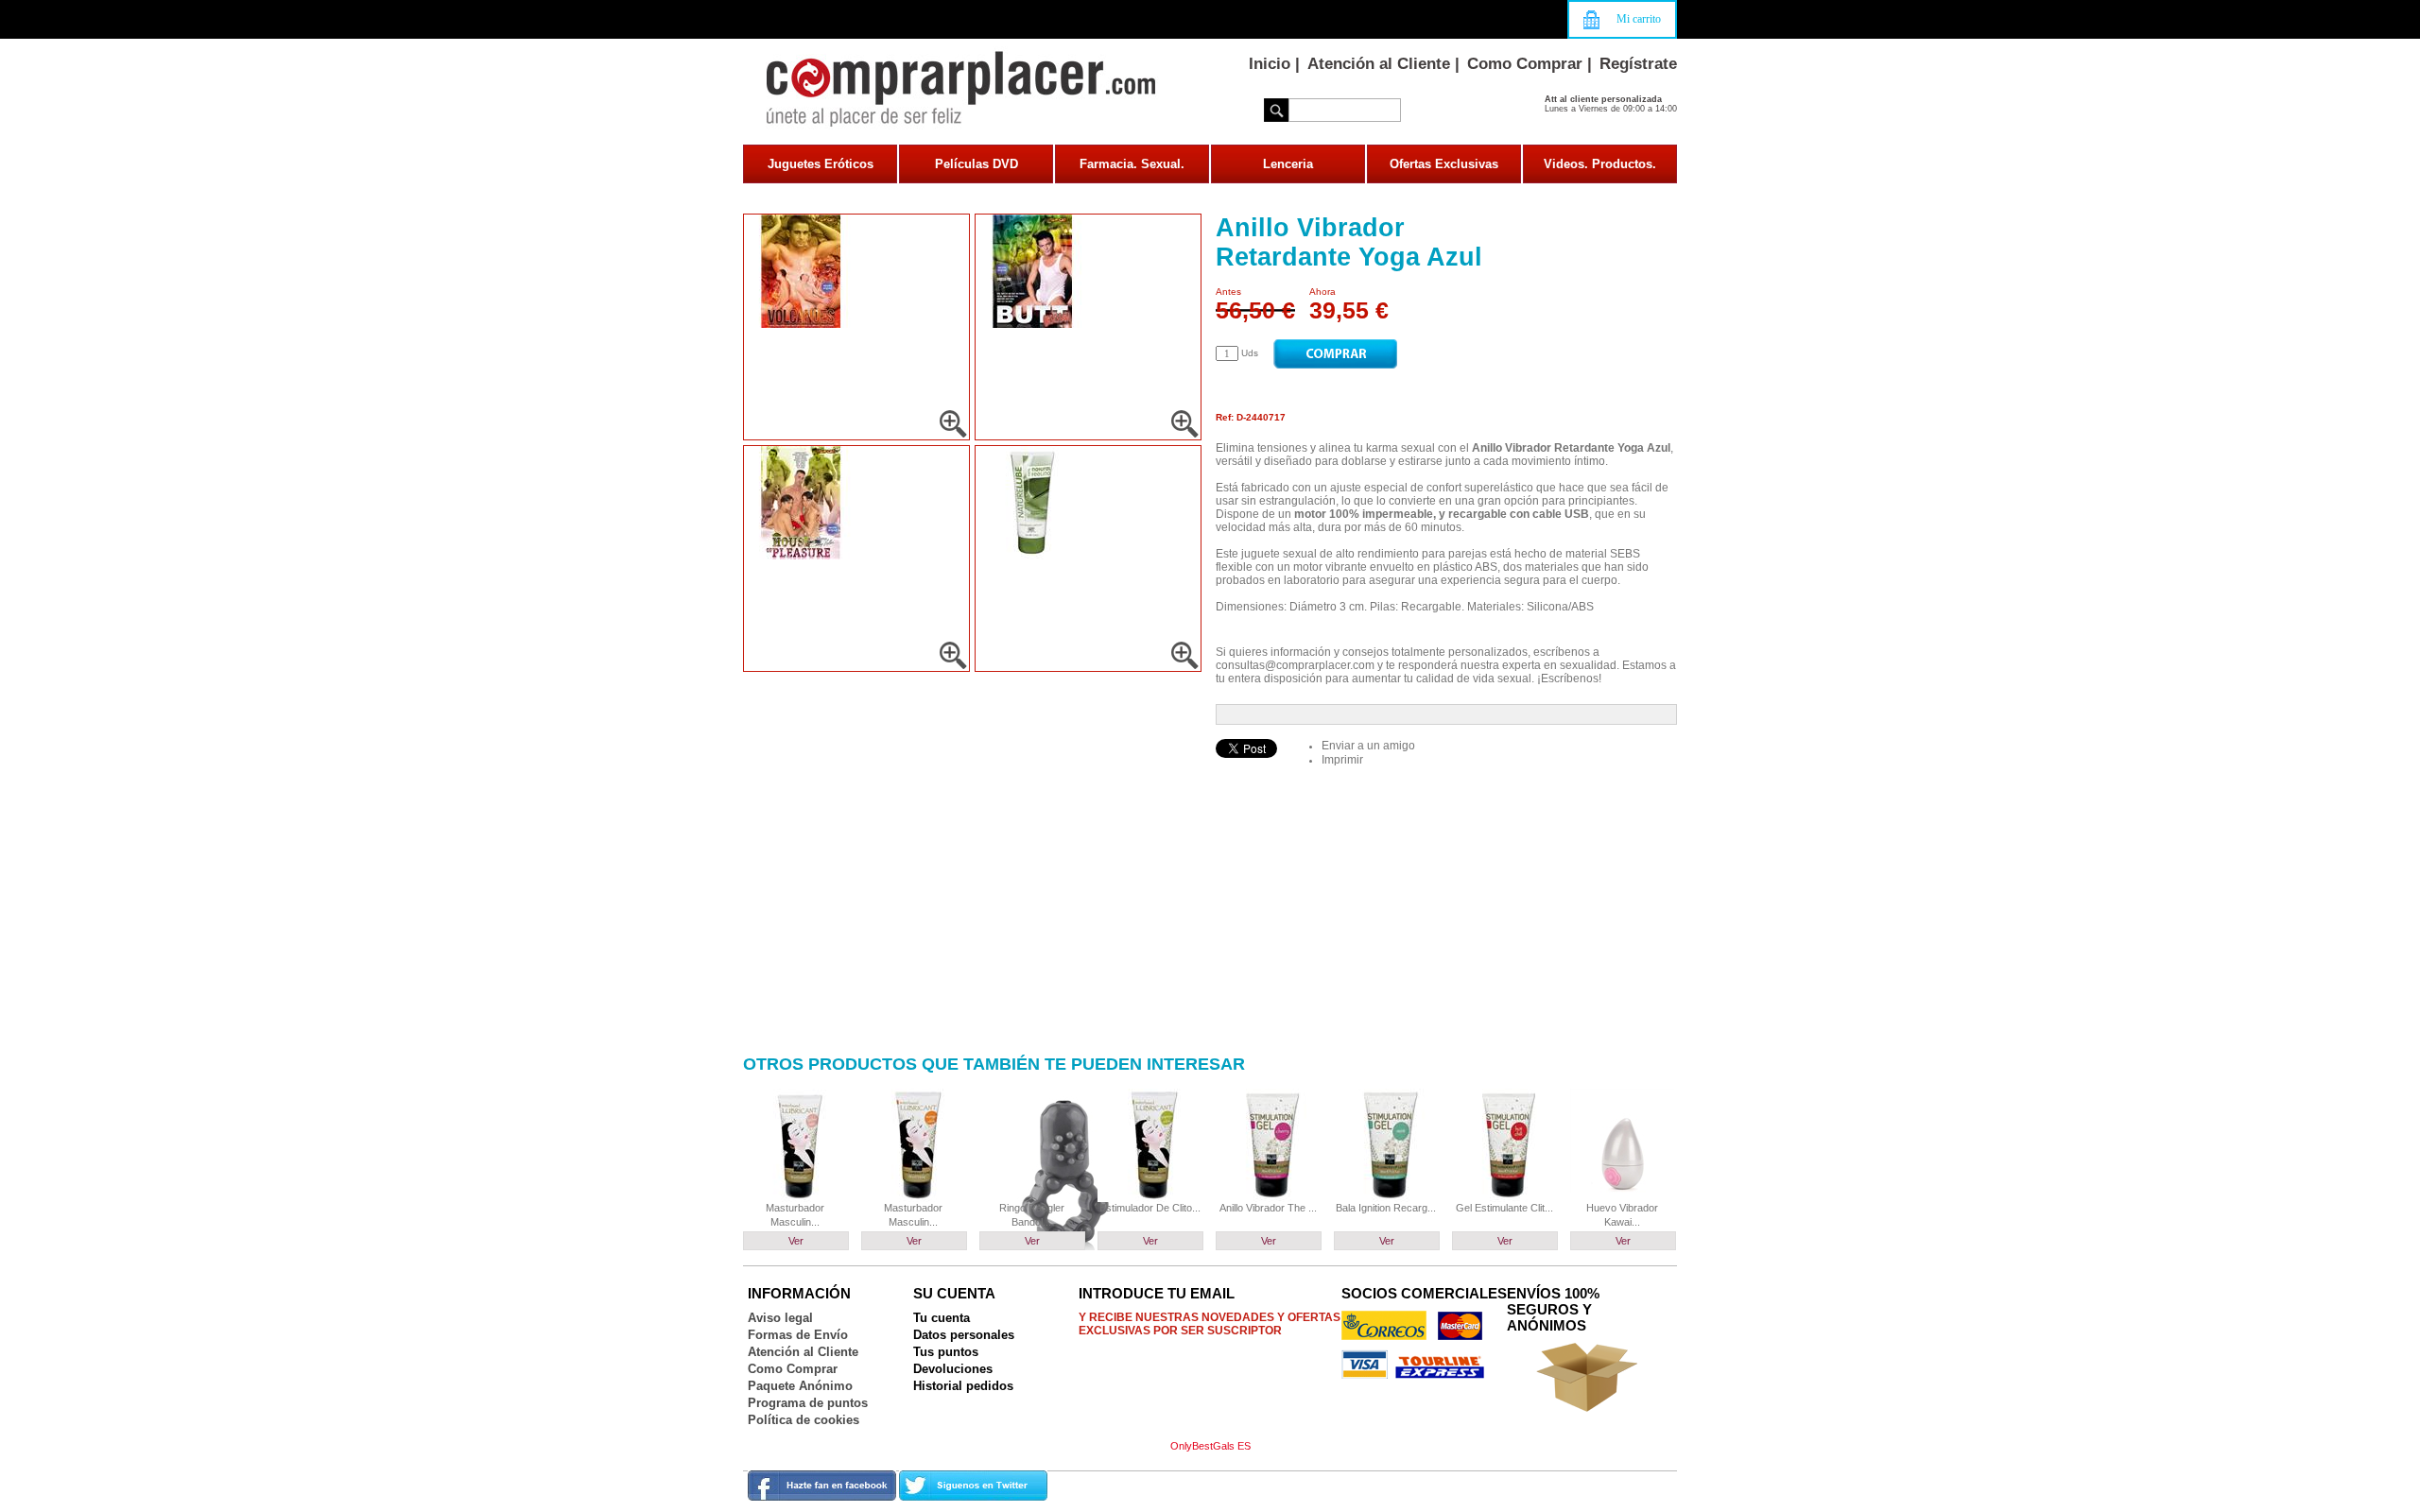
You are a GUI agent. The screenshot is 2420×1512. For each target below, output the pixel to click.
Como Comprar (1525, 64)
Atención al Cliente (1379, 64)
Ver (796, 1241)
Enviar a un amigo (1368, 746)
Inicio (1270, 64)
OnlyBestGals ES (1210, 1446)
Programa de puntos (808, 1403)
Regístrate (1638, 64)
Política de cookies (804, 1420)
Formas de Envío (798, 1335)
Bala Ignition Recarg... (1386, 1208)
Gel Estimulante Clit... (1504, 1208)
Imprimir (1342, 760)
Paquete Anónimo (800, 1386)
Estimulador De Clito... (1150, 1208)
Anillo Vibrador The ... (1268, 1208)
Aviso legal (780, 1318)
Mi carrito (1639, 19)
